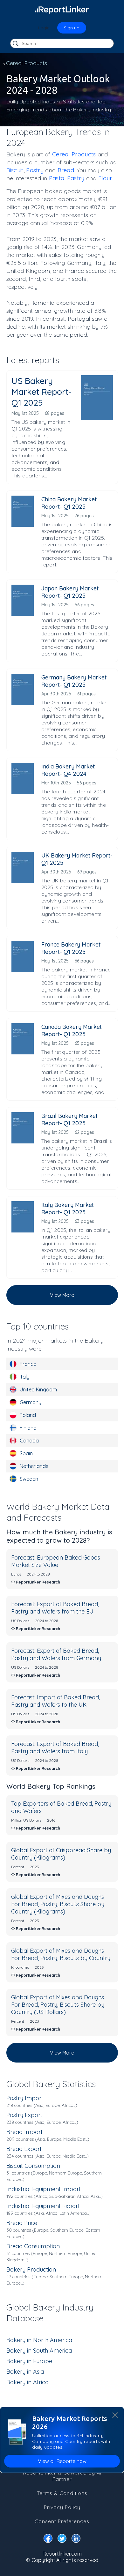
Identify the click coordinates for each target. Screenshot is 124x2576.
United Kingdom (38, 1389)
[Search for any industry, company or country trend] (16, 44)
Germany (31, 1402)
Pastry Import (25, 2098)
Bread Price (22, 2223)
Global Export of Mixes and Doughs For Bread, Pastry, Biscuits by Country (61, 1954)
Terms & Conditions (62, 2493)
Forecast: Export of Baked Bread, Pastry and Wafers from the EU (55, 1608)
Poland (28, 1415)
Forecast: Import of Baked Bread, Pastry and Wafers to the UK (55, 1701)
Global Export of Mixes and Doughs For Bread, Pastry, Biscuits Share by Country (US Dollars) (58, 2005)
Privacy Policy (62, 2507)
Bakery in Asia (25, 2372)
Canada (29, 1441)
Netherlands (34, 1466)
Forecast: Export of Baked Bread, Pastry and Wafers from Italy (55, 1748)
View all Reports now (62, 2461)
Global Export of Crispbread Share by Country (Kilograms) (61, 1854)
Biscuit (15, 170)
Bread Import (24, 2132)
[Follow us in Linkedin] (76, 2540)
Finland (28, 1428)
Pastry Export (24, 2115)
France (28, 1364)
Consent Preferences (62, 2521)
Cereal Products (74, 154)
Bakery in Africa (28, 2382)
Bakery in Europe (29, 2361)
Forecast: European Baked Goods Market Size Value (56, 1561)
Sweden (29, 1479)
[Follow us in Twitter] (62, 2540)
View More (62, 1295)
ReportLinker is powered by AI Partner (62, 2476)
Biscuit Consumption (33, 2166)
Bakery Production (31, 2269)
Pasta (57, 178)
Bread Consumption (33, 2246)
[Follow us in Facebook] (48, 2540)
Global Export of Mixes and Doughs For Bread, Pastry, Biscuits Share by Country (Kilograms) (58, 1904)
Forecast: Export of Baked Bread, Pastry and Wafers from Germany (56, 1654)
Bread (66, 170)
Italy (25, 1377)
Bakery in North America (39, 2340)
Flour (105, 178)
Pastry (35, 170)
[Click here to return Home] (62, 10)
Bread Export (24, 2149)
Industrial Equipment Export (43, 2206)
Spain (26, 1453)
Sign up (72, 28)
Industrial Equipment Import (44, 2189)
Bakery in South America (39, 2351)
